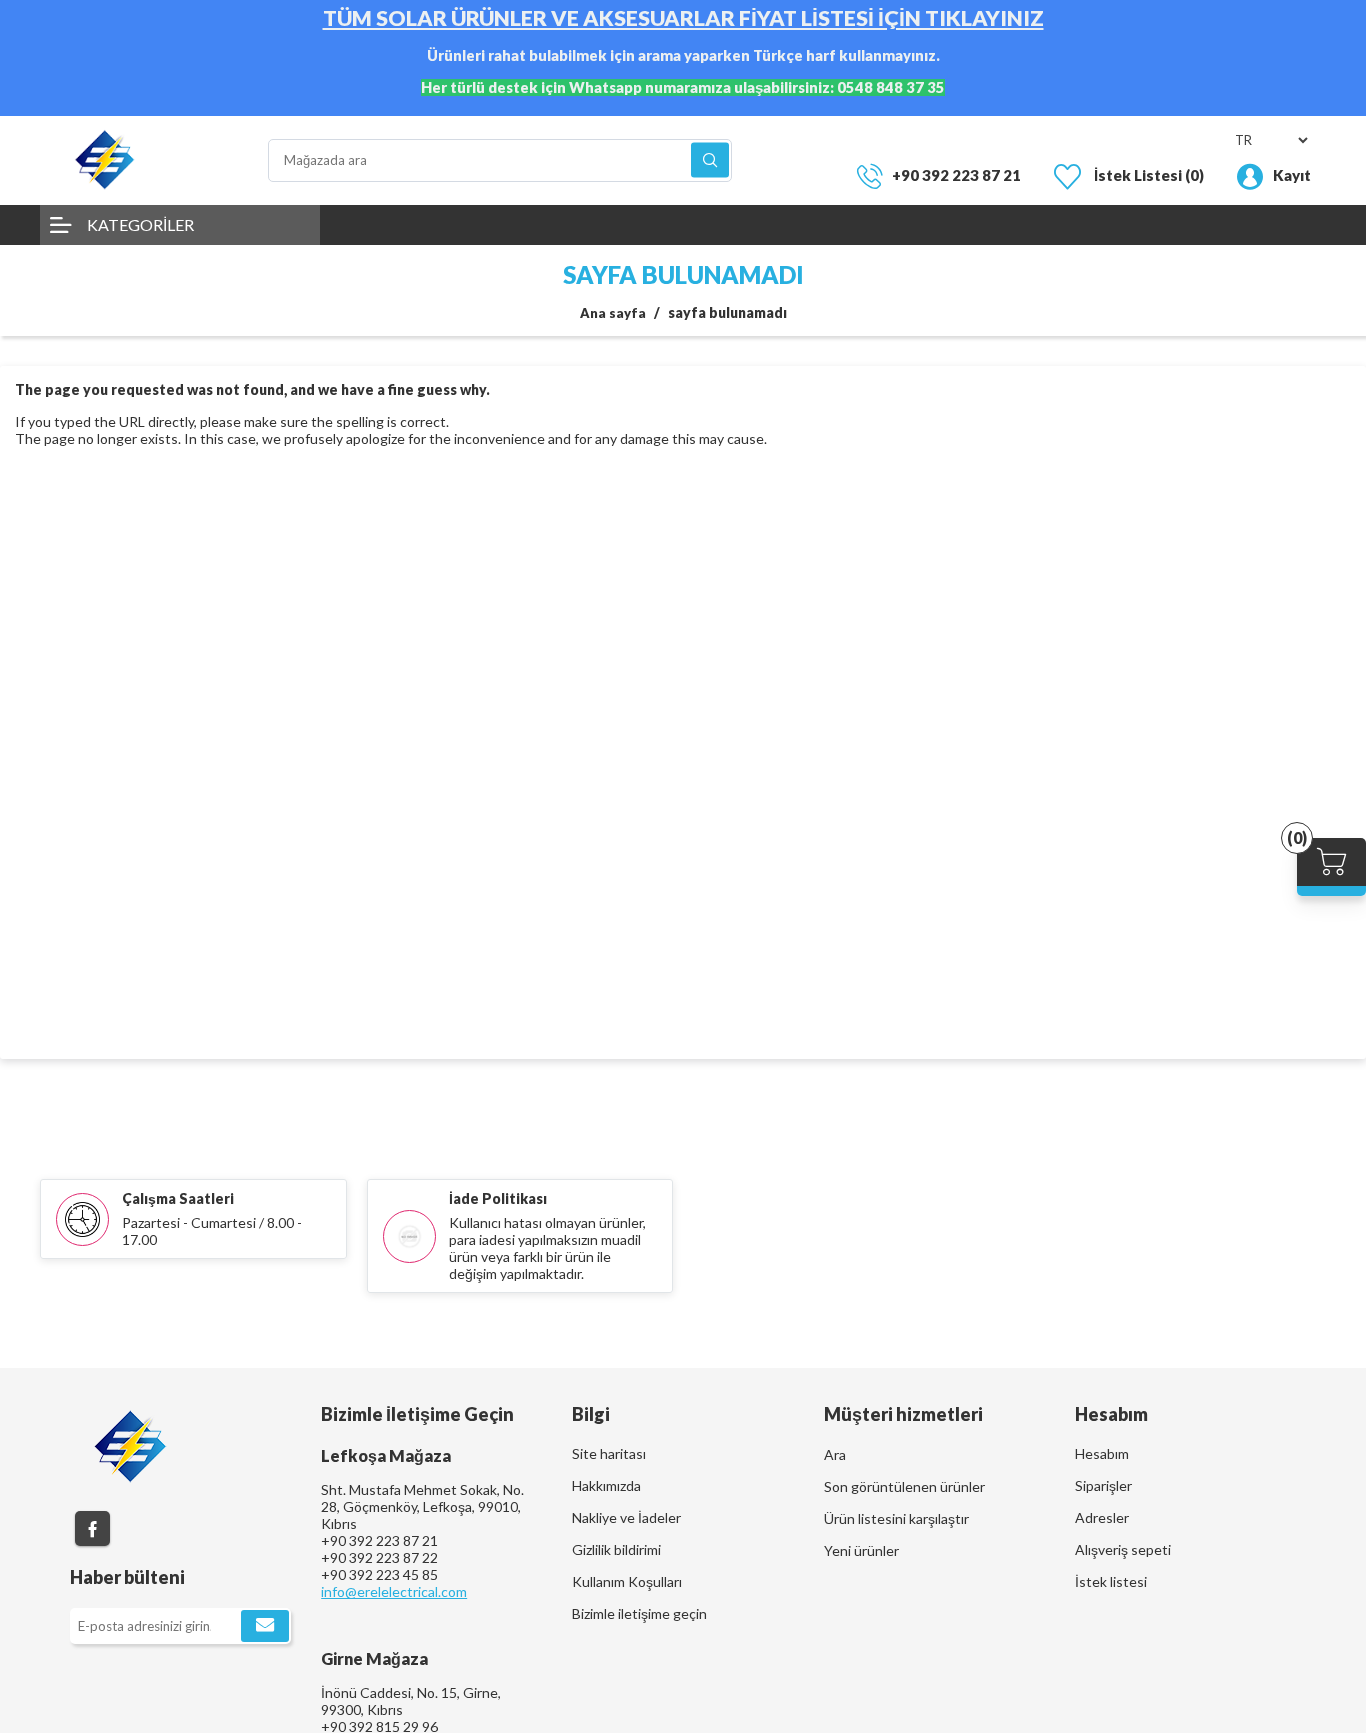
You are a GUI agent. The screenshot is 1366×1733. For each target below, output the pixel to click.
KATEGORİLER (140, 224)
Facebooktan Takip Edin (92, 1528)
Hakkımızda (606, 1485)
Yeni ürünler (861, 1550)
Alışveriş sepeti (1123, 1549)
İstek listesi (1111, 1581)
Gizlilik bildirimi (616, 1549)
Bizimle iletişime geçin (639, 1613)
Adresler (1102, 1517)
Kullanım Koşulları (627, 1581)
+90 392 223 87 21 (956, 175)
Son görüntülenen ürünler (904, 1486)
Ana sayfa (613, 313)
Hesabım (1102, 1453)
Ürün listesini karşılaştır (896, 1518)
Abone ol (265, 1626)
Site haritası (609, 1453)
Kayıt (1292, 175)
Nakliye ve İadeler (626, 1517)
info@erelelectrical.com (394, 1591)
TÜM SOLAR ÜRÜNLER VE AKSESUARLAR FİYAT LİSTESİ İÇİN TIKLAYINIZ (683, 18)
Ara (710, 160)
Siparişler (1103, 1485)
